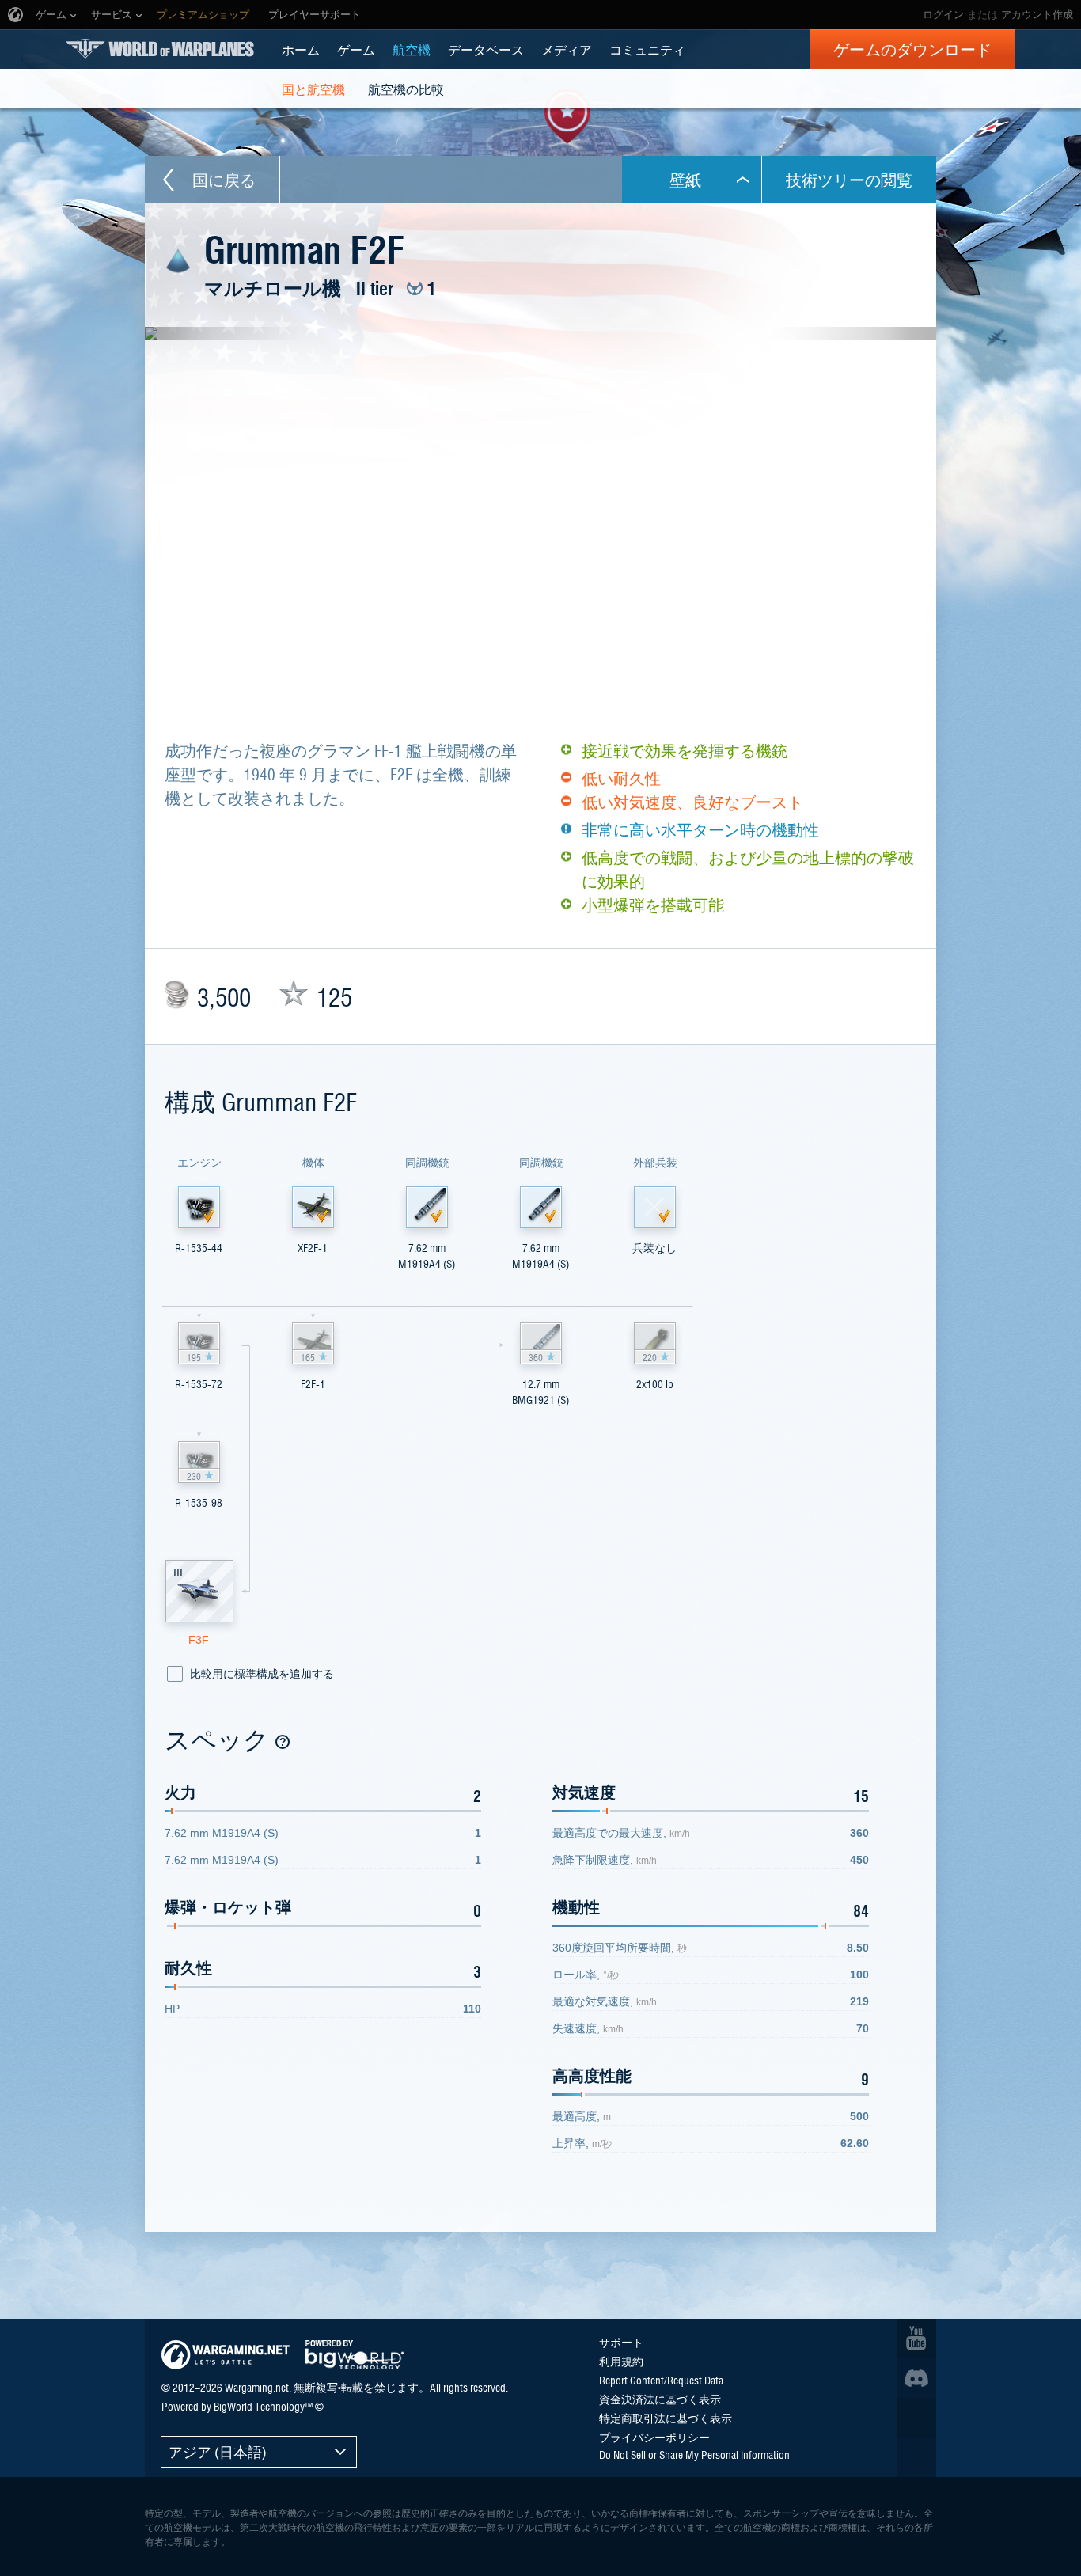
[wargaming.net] (226, 2355)
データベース (486, 49)
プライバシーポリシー (654, 2437)
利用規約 (621, 2361)
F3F (199, 1640)
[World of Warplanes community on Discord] (916, 2378)
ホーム (301, 49)
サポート (621, 2342)
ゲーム (356, 49)
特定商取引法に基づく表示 (666, 2418)
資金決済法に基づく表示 (660, 2399)
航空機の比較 (406, 89)
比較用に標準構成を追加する (262, 1674)
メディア (567, 49)
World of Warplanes (160, 49)
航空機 (412, 49)
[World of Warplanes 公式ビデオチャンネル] (916, 2339)
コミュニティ (647, 49)
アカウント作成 (1037, 15)
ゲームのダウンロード (912, 49)
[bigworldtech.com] (355, 2355)
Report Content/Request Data (661, 2380)
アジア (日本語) (218, 2451)
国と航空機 (313, 89)
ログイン (943, 15)
